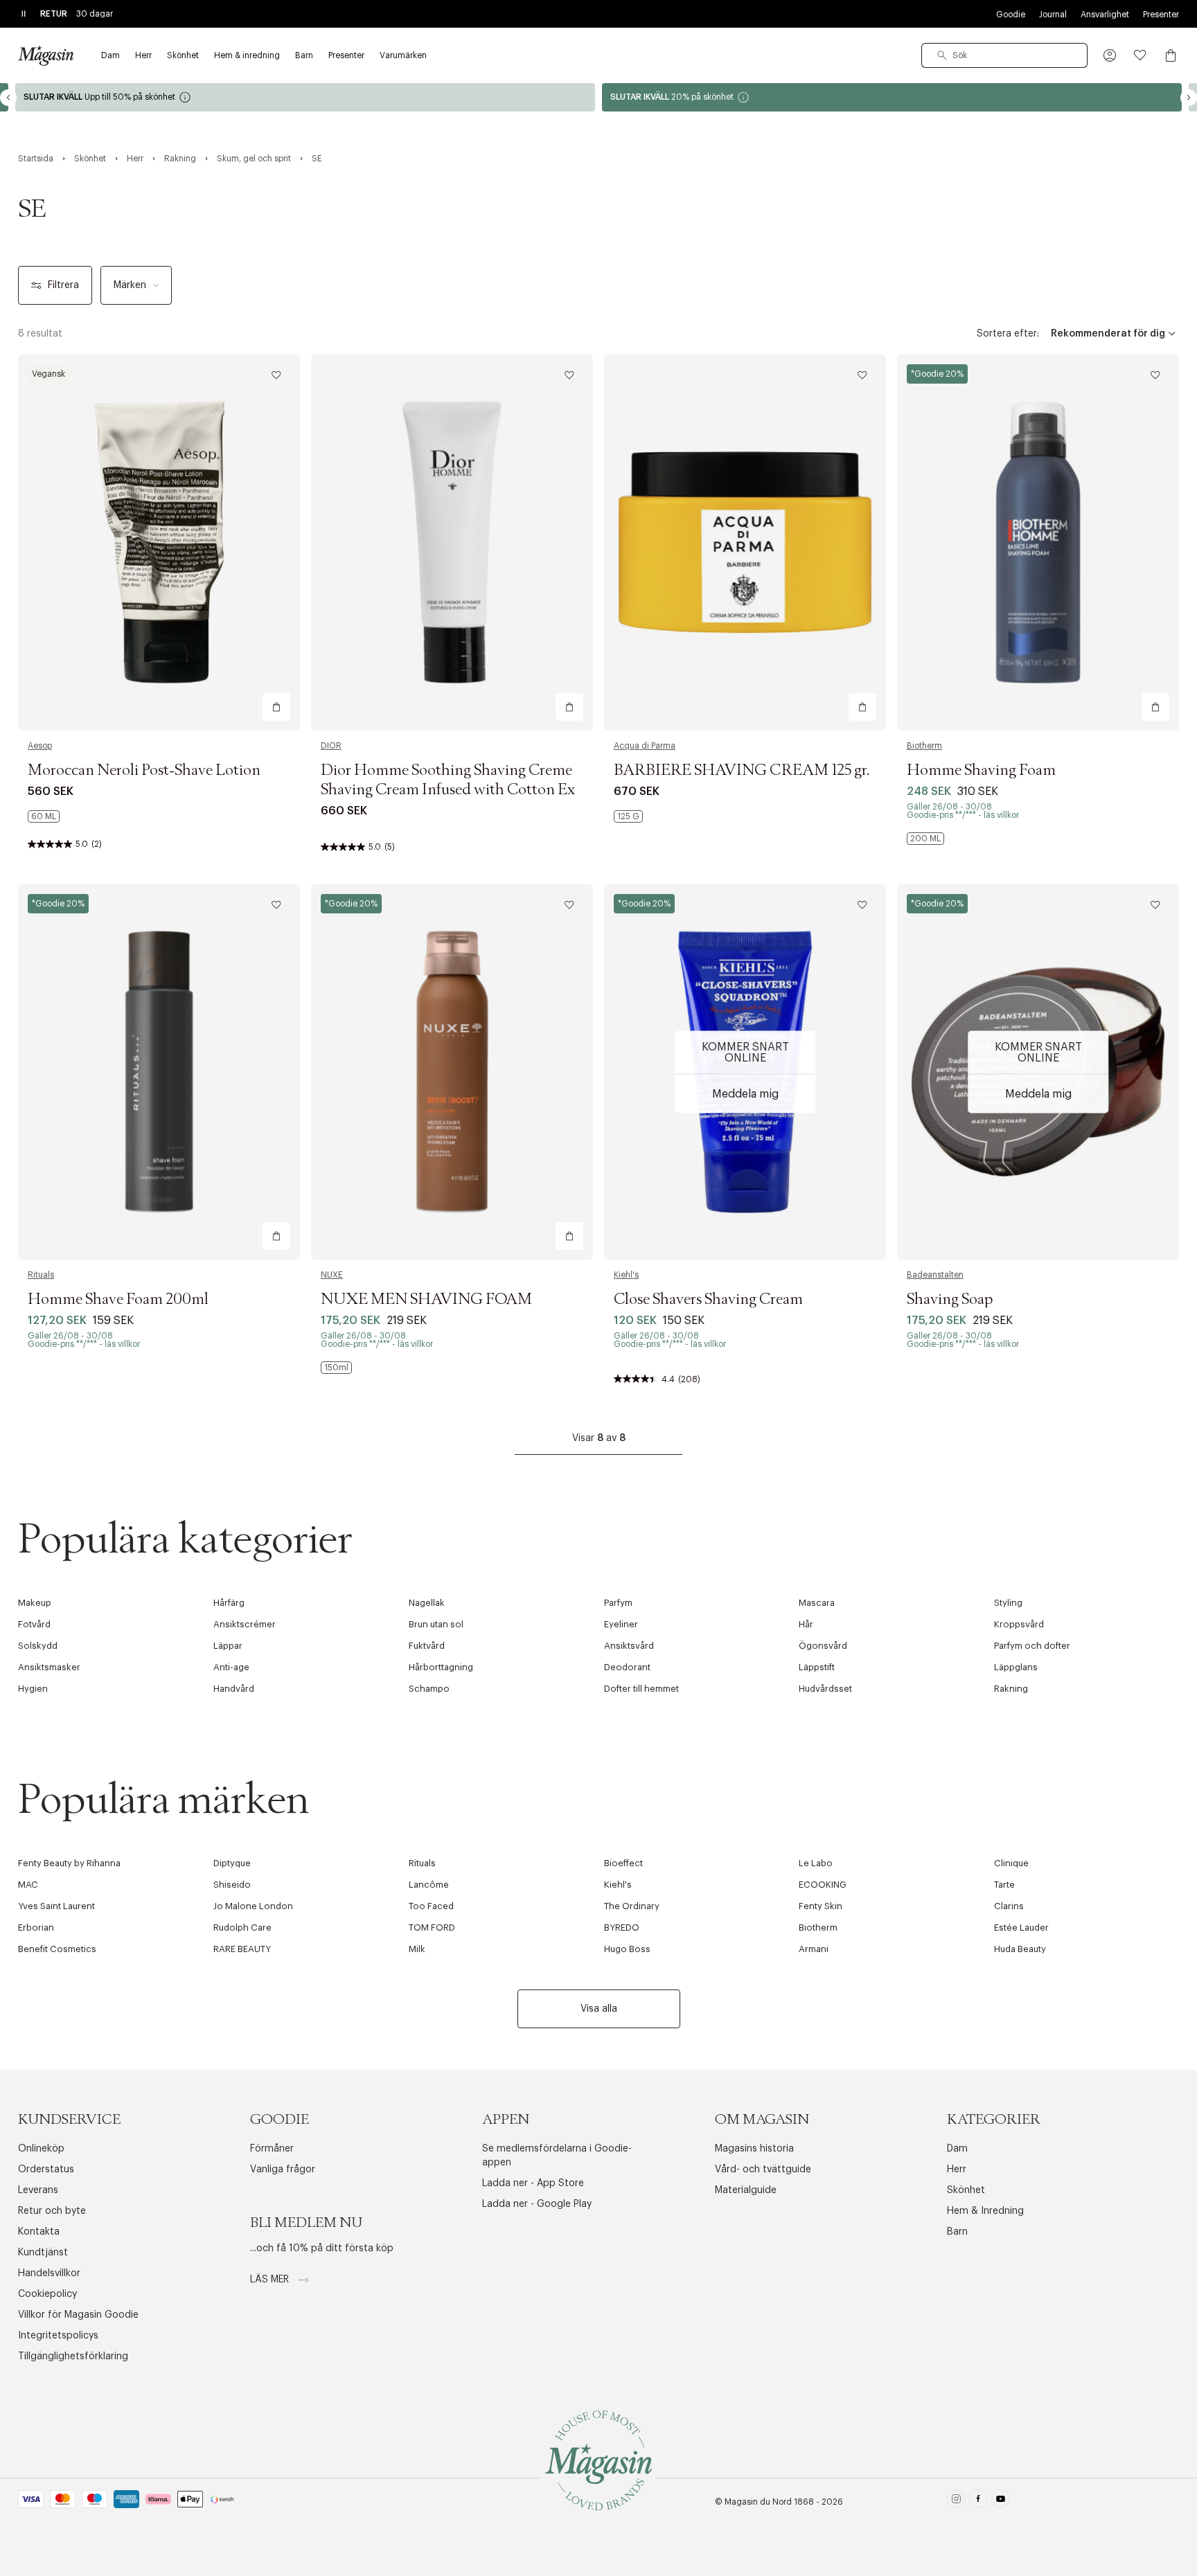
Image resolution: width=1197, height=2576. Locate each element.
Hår (806, 1624)
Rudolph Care (242, 1927)
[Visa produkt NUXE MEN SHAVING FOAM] (452, 1072)
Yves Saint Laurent (56, 1906)
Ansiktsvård (629, 1646)
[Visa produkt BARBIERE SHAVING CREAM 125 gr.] (745, 543)
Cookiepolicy (47, 2294)
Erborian (36, 1927)
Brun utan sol (436, 1624)
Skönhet (966, 2190)
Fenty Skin (821, 1906)
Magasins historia (754, 2149)
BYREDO (622, 1927)
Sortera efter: (1008, 334)
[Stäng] (817, 1358)
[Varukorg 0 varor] (1171, 55)
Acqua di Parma (645, 746)
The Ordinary (632, 1906)
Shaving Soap (950, 1300)
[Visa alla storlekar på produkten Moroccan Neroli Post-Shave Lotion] (44, 816)
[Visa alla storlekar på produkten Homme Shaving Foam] (925, 839)
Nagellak (427, 1603)
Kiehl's (626, 1275)
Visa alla (599, 2009)
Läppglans (1016, 1667)
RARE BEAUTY (242, 1949)
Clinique (1011, 1863)
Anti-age (231, 1667)
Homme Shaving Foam (981, 771)
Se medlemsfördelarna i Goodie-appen (557, 2156)
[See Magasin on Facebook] (978, 2502)
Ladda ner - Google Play (537, 2204)
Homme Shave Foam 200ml (118, 1300)
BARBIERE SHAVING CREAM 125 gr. (742, 771)
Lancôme (429, 1885)
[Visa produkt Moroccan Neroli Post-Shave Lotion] (159, 543)
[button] (1110, 55)
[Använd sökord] (942, 55)
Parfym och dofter (1032, 1646)
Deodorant (627, 1667)
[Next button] (1189, 98)
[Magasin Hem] (46, 55)
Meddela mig (745, 1093)
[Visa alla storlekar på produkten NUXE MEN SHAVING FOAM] (336, 1368)
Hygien (33, 1689)
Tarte (1004, 1885)
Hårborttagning (441, 1667)
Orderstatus (46, 2170)
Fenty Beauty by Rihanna (69, 1863)
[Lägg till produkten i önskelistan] (276, 375)
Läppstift (817, 1667)
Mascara (817, 1603)
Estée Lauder (1021, 1927)
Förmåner (272, 2149)
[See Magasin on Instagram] (956, 2502)
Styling (1008, 1603)
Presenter (1161, 15)
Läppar (228, 1646)
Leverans (38, 2190)
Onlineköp (41, 2149)
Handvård (234, 1689)
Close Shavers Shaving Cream (708, 1300)
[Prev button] (8, 98)
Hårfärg (229, 1603)
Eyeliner (621, 1624)
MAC (28, 1885)
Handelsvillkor (49, 2273)
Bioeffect (623, 1863)
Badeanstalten (935, 1275)
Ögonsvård (823, 1646)
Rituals (41, 1275)
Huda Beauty (1020, 1949)
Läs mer (271, 2280)
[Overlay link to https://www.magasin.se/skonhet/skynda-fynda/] (305, 97)
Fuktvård (427, 1646)
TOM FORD (432, 1927)
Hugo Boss (627, 1949)
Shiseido (232, 1885)
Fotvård (34, 1624)
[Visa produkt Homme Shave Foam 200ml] (159, 1072)
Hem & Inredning (985, 2211)
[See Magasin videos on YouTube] (1001, 2502)
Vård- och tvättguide (763, 2170)
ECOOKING (823, 1885)
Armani (814, 1949)
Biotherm (924, 746)
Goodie (1011, 15)
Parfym (618, 1603)
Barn (957, 2232)
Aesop (40, 746)
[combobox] (1004, 55)
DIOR (331, 746)
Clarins (1009, 1906)
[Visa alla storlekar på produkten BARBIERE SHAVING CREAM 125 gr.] (628, 816)
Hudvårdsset (825, 1689)
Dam (957, 2149)
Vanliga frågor (283, 2170)
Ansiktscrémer (245, 1624)
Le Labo (816, 1863)
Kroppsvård (1019, 1624)
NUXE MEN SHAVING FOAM (426, 1300)
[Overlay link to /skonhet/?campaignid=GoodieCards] (892, 97)
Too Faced (431, 1906)
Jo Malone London (253, 1906)
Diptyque (232, 1863)
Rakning (1011, 1689)
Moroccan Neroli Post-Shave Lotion (144, 771)
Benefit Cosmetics (57, 1949)
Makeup (35, 1603)
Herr (957, 2170)
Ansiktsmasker (49, 1667)
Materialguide (746, 2190)
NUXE (332, 1275)
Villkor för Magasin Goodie (78, 2315)
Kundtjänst (43, 2253)
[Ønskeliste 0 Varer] (1140, 55)
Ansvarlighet (1105, 15)
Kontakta (39, 2232)
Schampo (429, 1689)
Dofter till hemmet (641, 1689)
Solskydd (38, 1646)
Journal (1053, 15)
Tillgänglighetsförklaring (73, 2356)
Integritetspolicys (58, 2336)
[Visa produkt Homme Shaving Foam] (1038, 543)
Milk (417, 1949)
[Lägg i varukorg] (276, 707)
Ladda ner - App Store (533, 2183)
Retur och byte (52, 2211)
